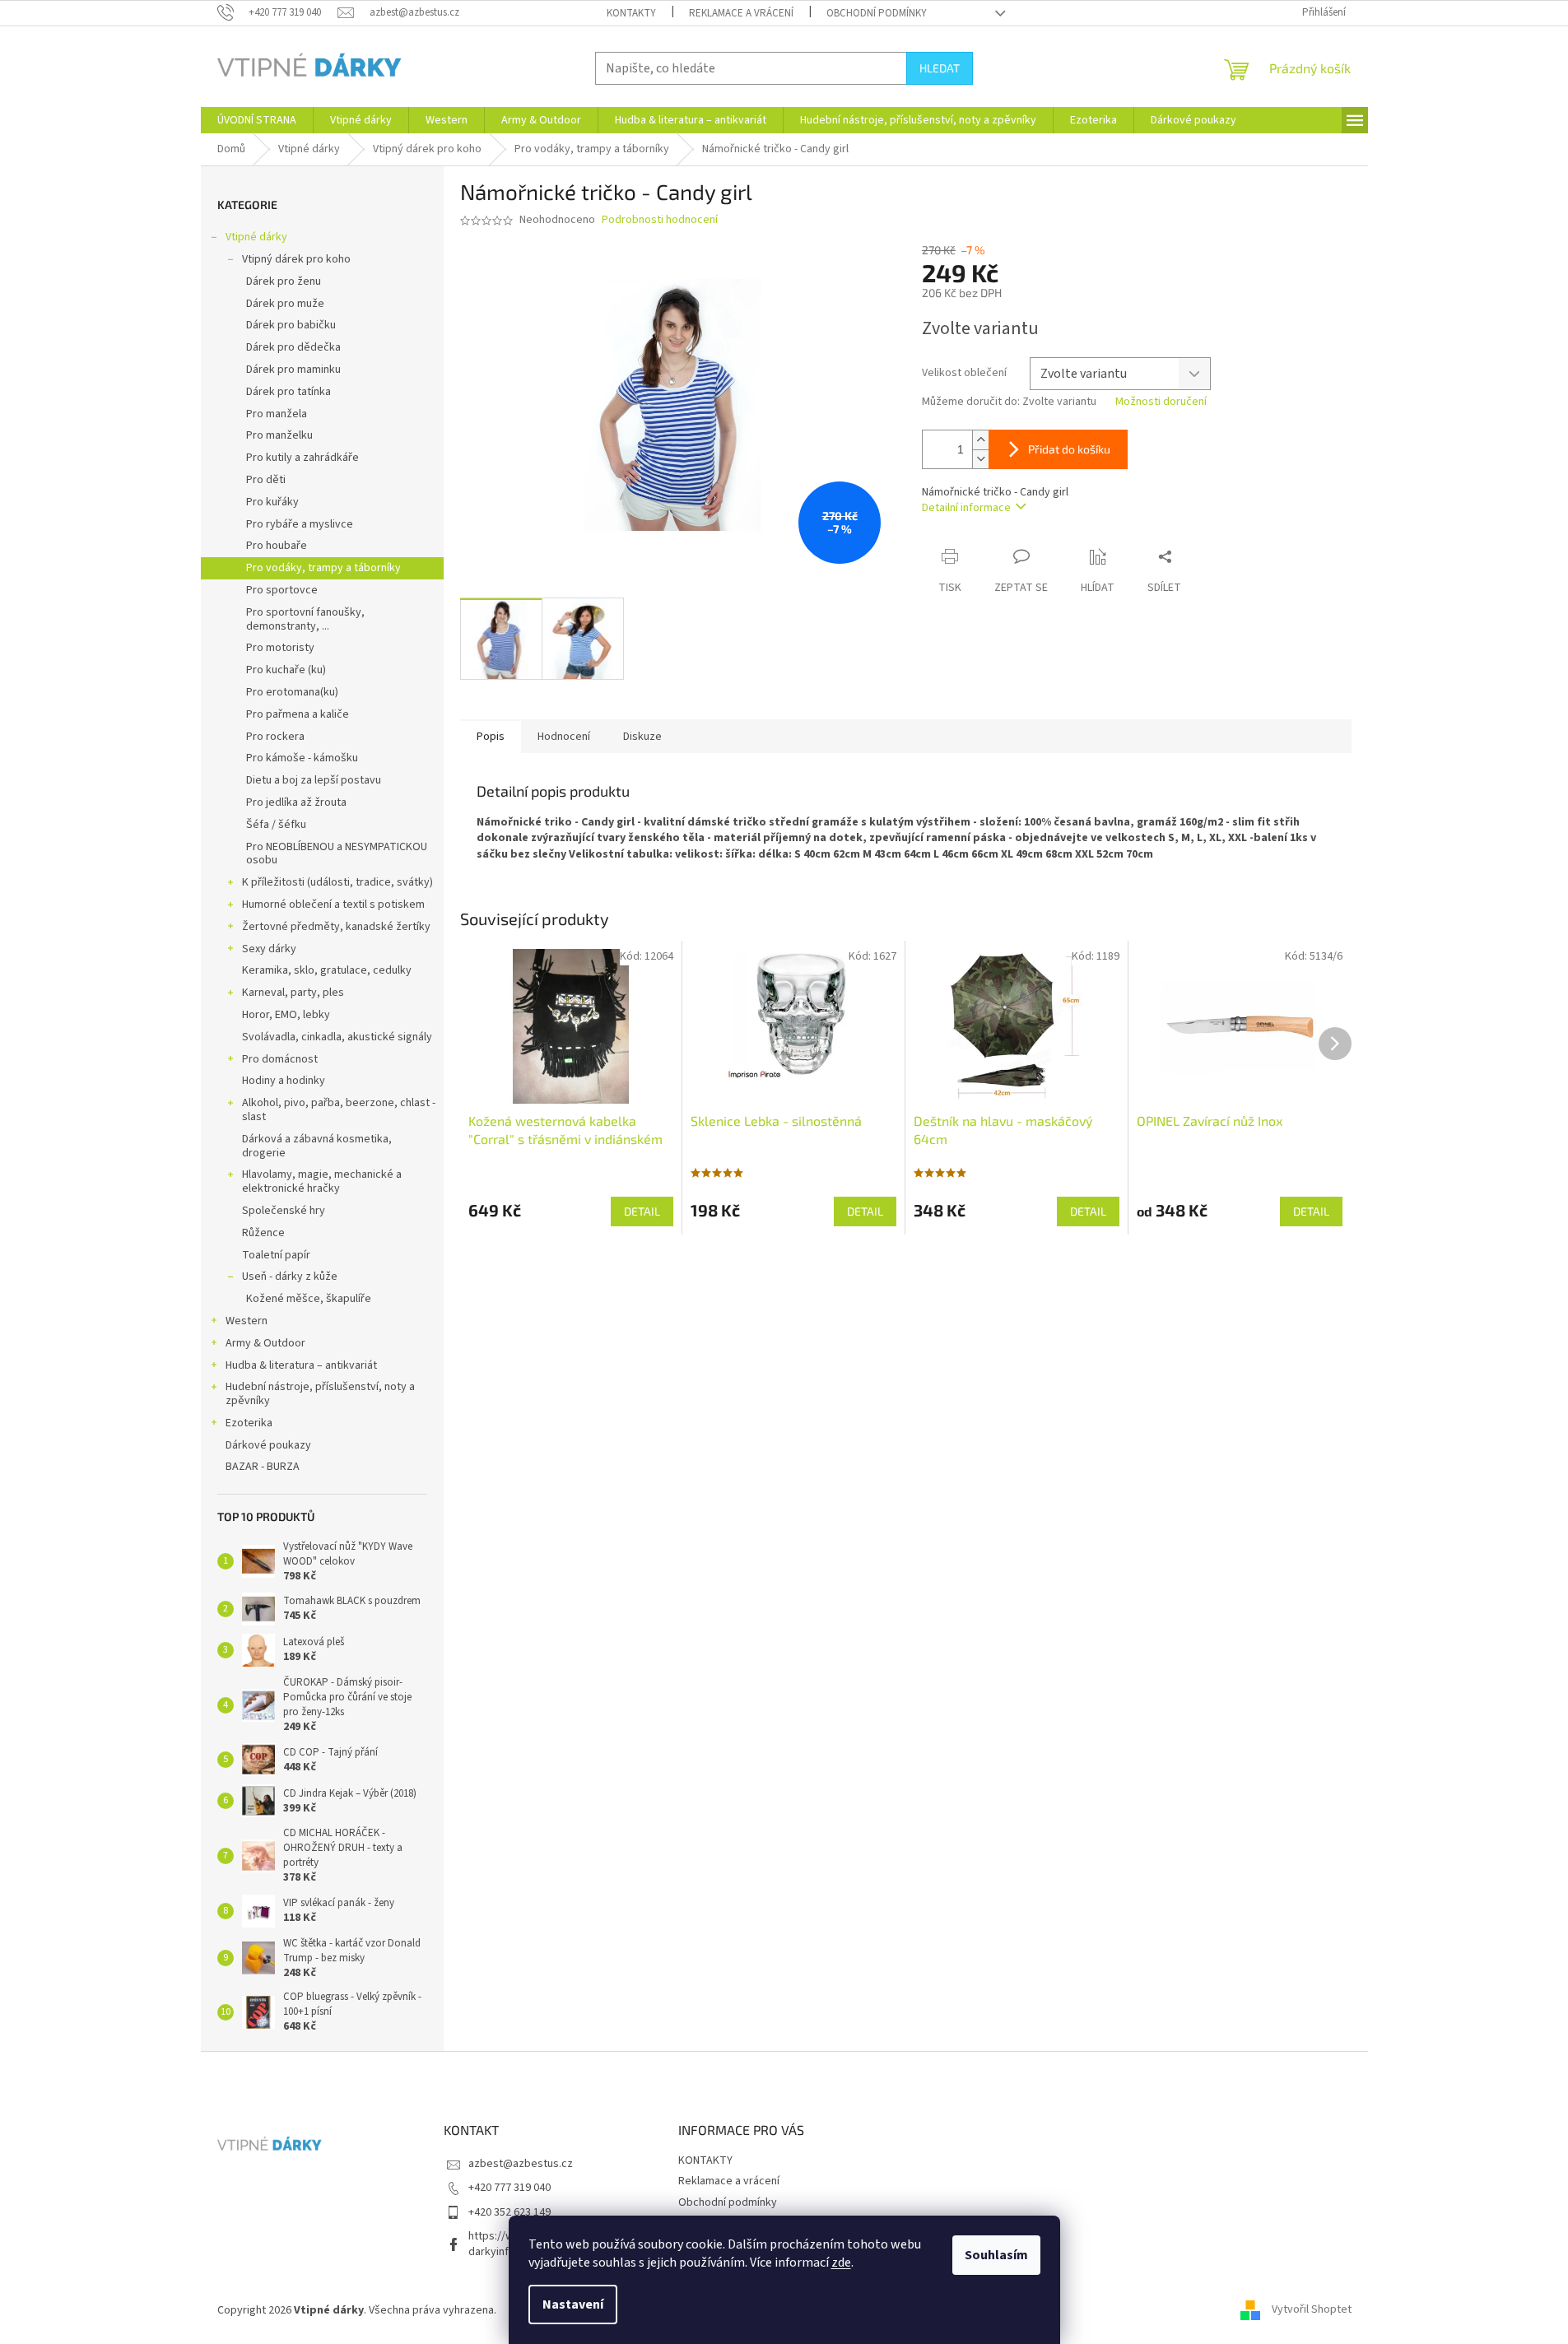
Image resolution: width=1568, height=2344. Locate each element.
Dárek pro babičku (291, 325)
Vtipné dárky (256, 237)
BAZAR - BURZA (263, 1467)
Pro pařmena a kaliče (298, 714)
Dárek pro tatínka (288, 392)
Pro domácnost (280, 1059)
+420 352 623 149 (509, 2212)
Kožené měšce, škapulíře (309, 1299)
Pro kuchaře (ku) (286, 670)
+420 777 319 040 (509, 2188)
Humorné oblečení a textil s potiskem (333, 905)
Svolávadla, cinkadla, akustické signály (337, 1037)
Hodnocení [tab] (564, 737)
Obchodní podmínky (877, 13)
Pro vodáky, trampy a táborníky (323, 568)
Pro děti (266, 480)
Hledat (940, 68)
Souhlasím (996, 2255)
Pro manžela (277, 414)
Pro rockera (275, 737)
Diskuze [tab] (642, 737)
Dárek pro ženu (284, 281)
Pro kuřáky (272, 502)
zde (841, 2263)
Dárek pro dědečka (293, 347)
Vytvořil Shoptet (1312, 2310)
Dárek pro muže (285, 304)
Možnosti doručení (1161, 402)
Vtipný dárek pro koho (296, 259)
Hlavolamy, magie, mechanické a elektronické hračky (322, 1181)
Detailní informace (966, 508)
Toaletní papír (276, 1255)
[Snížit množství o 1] (980, 459)
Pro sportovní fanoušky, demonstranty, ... (305, 619)
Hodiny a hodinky (284, 1081)
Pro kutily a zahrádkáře (302, 458)
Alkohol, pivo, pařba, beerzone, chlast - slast (339, 1110)
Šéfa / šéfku (276, 825)
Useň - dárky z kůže (290, 1277)
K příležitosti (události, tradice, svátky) (337, 882)
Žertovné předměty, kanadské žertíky (336, 927)
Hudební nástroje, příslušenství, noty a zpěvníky (320, 1394)
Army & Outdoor (265, 1343)
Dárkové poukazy (268, 1445)
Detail (642, 1211)
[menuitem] (257, 120)
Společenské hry (284, 1211)
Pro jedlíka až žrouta (296, 802)
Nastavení (573, 2304)
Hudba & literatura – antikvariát (301, 1365)
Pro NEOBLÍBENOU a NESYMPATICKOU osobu (337, 854)
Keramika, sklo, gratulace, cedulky (327, 970)
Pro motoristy (280, 648)
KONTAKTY (631, 13)
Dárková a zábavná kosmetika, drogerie (317, 1146)
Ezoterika (249, 1423)
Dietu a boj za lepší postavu (314, 780)
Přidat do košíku (1069, 449)
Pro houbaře (277, 546)
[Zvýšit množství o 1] (980, 440)
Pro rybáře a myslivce (300, 524)
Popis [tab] (491, 737)
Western (247, 1321)
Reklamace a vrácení (741, 13)
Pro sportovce (282, 590)
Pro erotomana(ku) (292, 692)
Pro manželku (279, 435)
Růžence (263, 1233)
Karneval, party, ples (293, 993)
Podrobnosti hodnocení (660, 220)
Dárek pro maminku (293, 370)
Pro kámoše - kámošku (302, 758)
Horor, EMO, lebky (286, 1015)
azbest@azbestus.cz (521, 2164)
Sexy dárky (269, 949)
